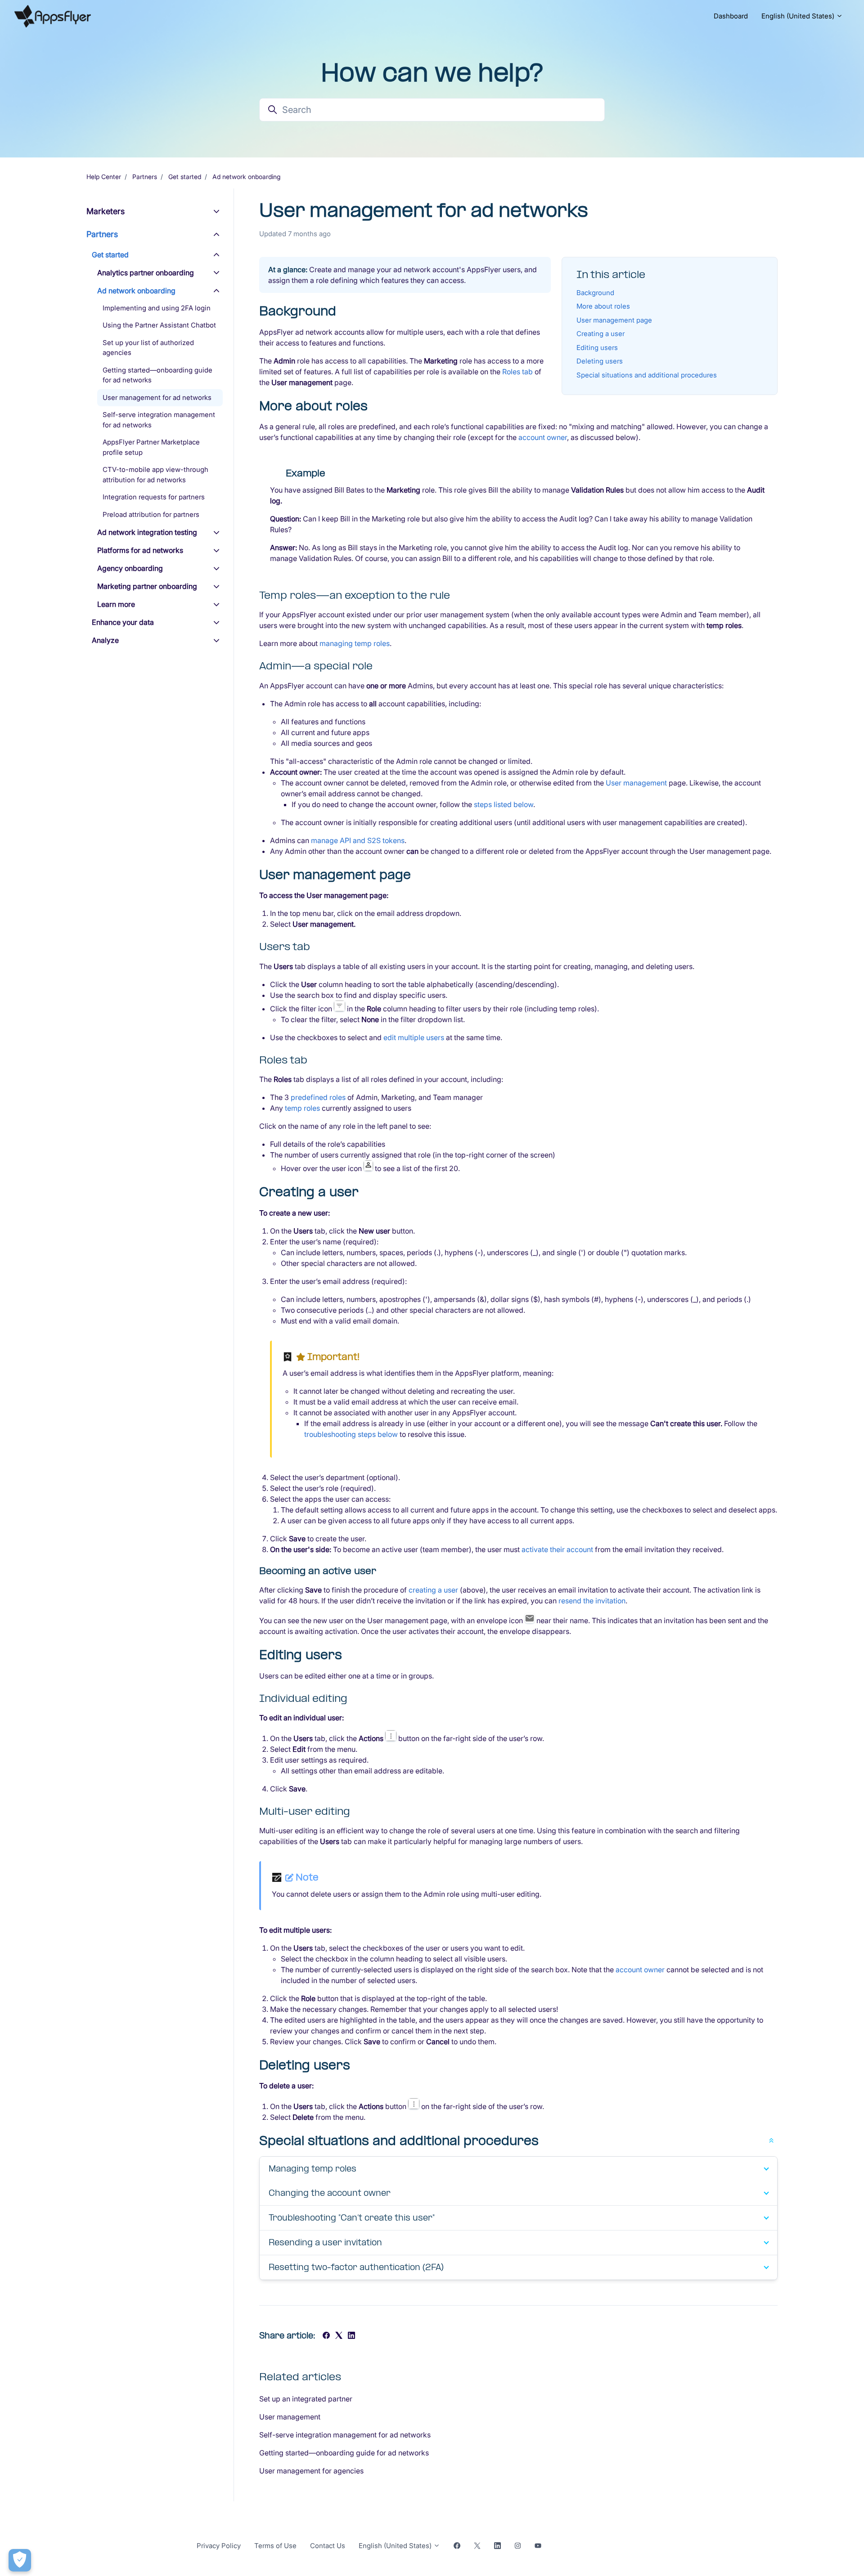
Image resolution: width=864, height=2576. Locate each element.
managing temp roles (355, 643)
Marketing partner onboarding (147, 587)
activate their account (557, 1549)
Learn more (116, 605)
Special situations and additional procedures (647, 375)
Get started (185, 177)
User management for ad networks (157, 397)
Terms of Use (275, 2546)
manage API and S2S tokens (358, 840)
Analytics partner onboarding (146, 273)
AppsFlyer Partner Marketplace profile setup (151, 448)
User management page (614, 320)
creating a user (433, 1590)
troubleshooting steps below (351, 1434)
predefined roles (318, 1097)
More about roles (603, 306)
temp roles (302, 1108)
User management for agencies (311, 2471)
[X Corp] (339, 2336)
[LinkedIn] (351, 2336)
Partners (145, 177)
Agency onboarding (130, 569)
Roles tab (517, 372)
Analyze (105, 641)
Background (595, 293)
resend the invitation (592, 1601)
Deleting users (600, 361)
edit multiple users (414, 1037)
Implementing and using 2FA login (157, 308)
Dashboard (731, 16)
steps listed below (504, 804)
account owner (543, 437)
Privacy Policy (219, 2546)
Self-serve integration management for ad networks (345, 2435)
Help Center (104, 177)
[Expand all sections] (771, 2140)
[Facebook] (326, 2336)
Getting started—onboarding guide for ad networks (344, 2453)
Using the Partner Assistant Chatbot (159, 325)
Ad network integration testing (147, 533)
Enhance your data (123, 623)
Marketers (106, 211)
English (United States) (799, 16)
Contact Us (328, 2546)
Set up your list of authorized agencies (148, 348)
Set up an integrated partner (306, 2399)
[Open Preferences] (20, 2560)
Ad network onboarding (246, 177)
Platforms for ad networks (140, 551)
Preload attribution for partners (151, 514)
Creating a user (601, 334)
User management (636, 783)
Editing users (597, 348)
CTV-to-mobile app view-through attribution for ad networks (155, 475)
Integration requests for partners (154, 497)
